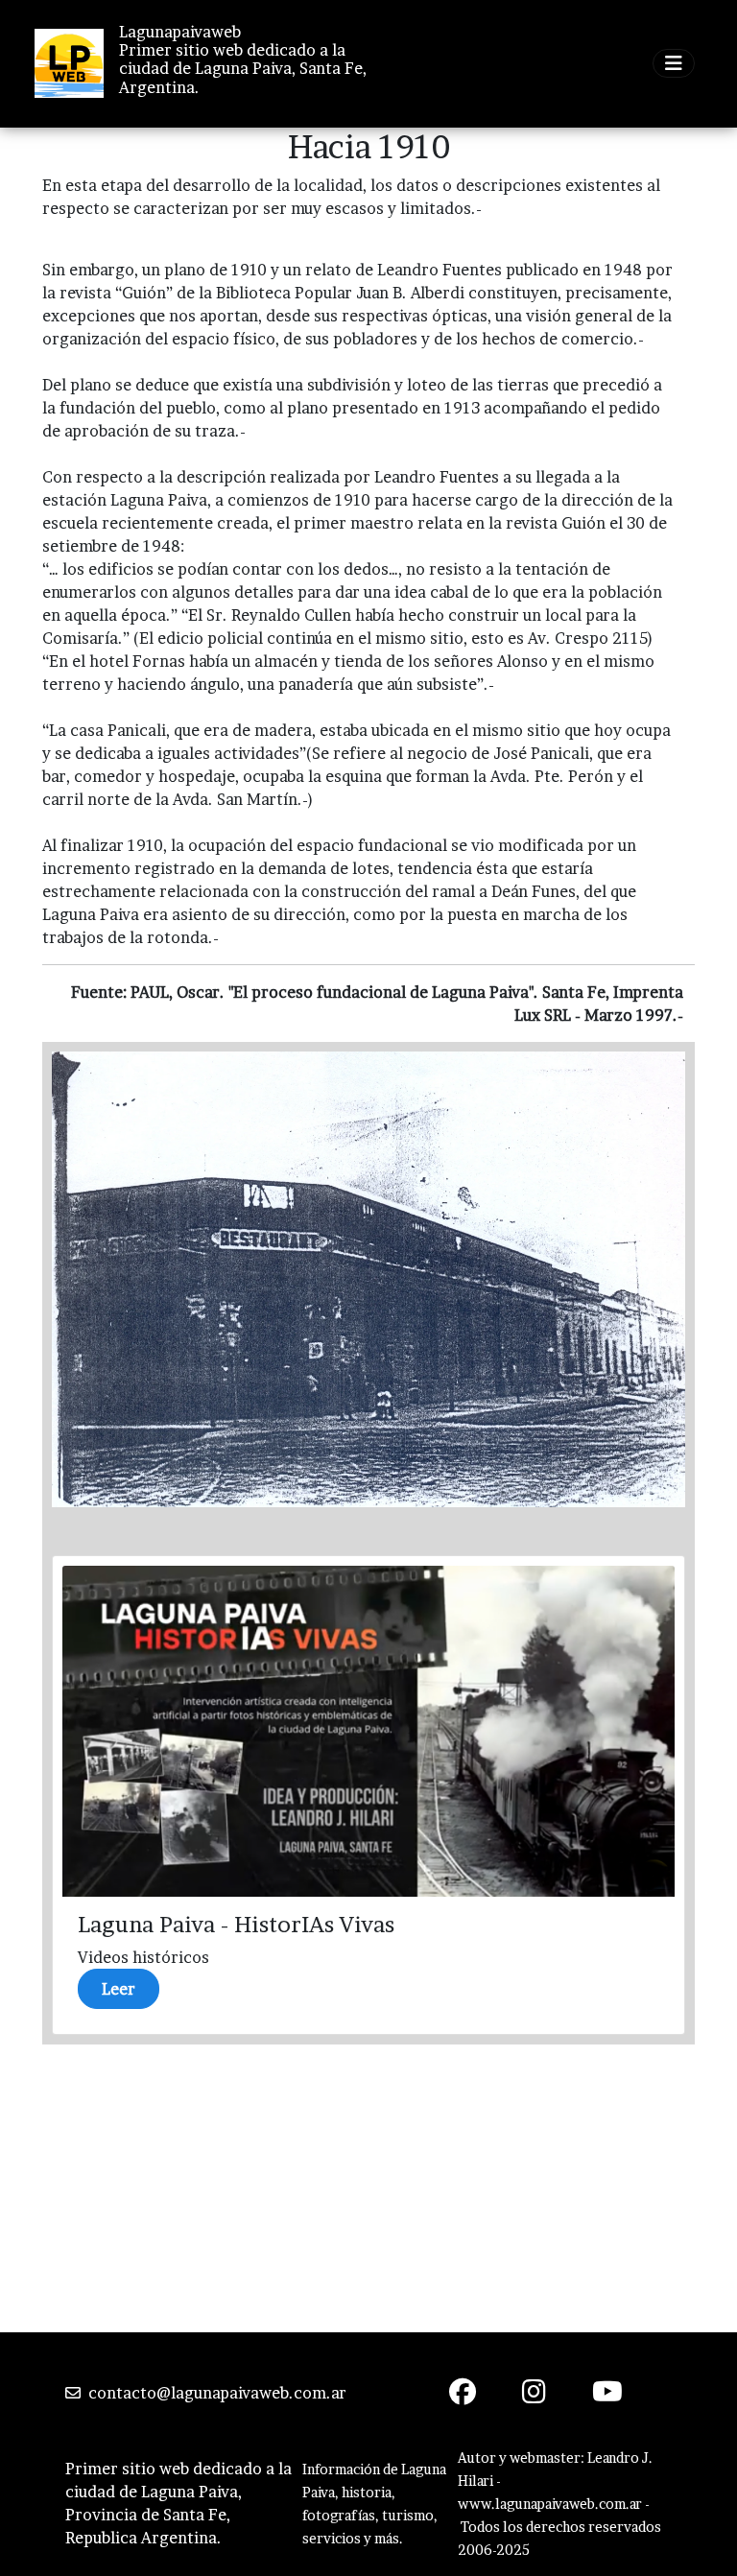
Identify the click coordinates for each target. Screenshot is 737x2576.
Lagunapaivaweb (180, 32)
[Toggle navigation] (674, 63)
